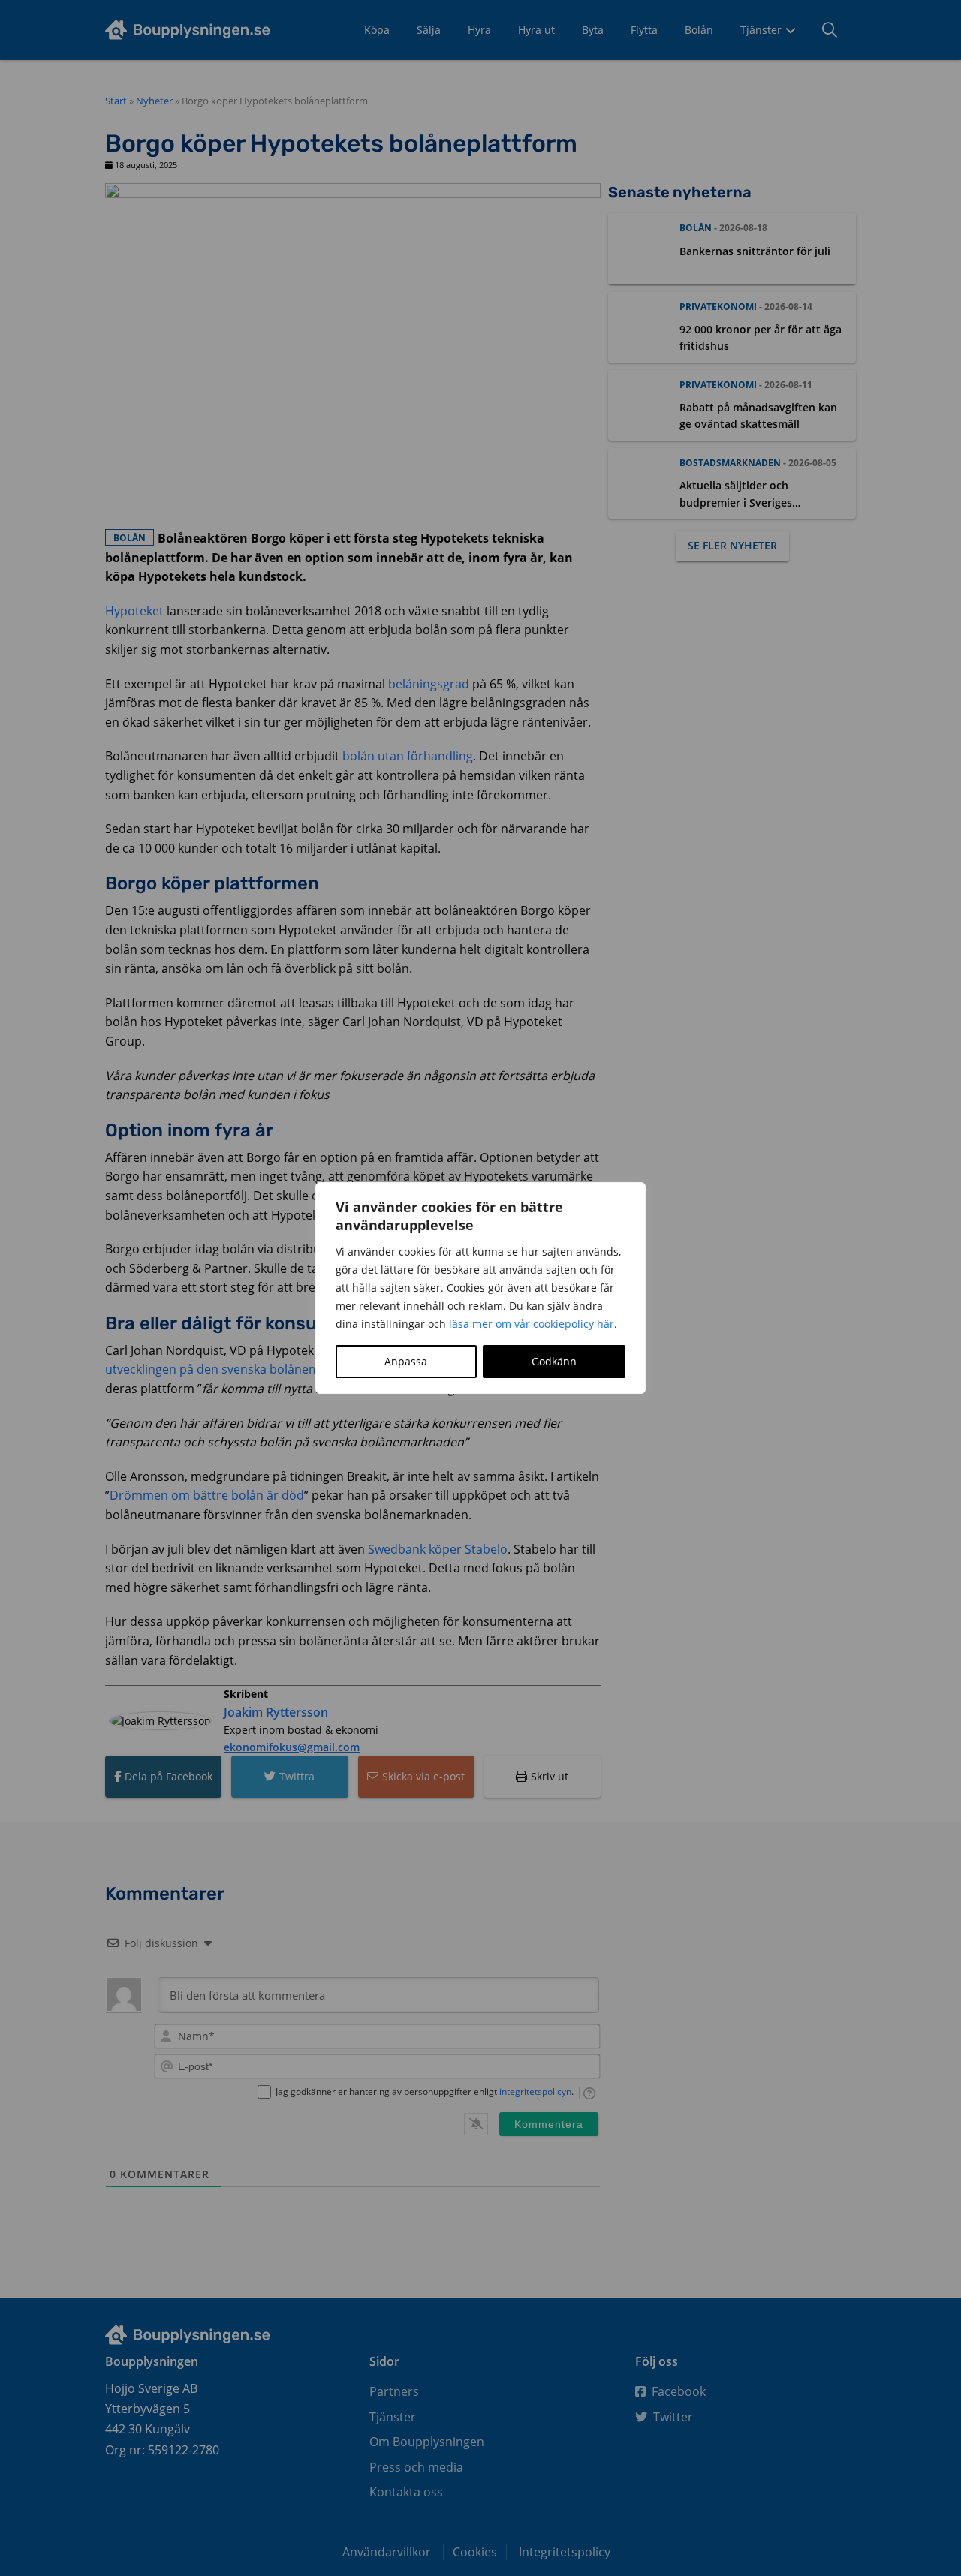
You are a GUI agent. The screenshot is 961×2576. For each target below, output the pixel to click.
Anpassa (406, 1361)
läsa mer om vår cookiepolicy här (532, 1324)
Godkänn (554, 1361)
